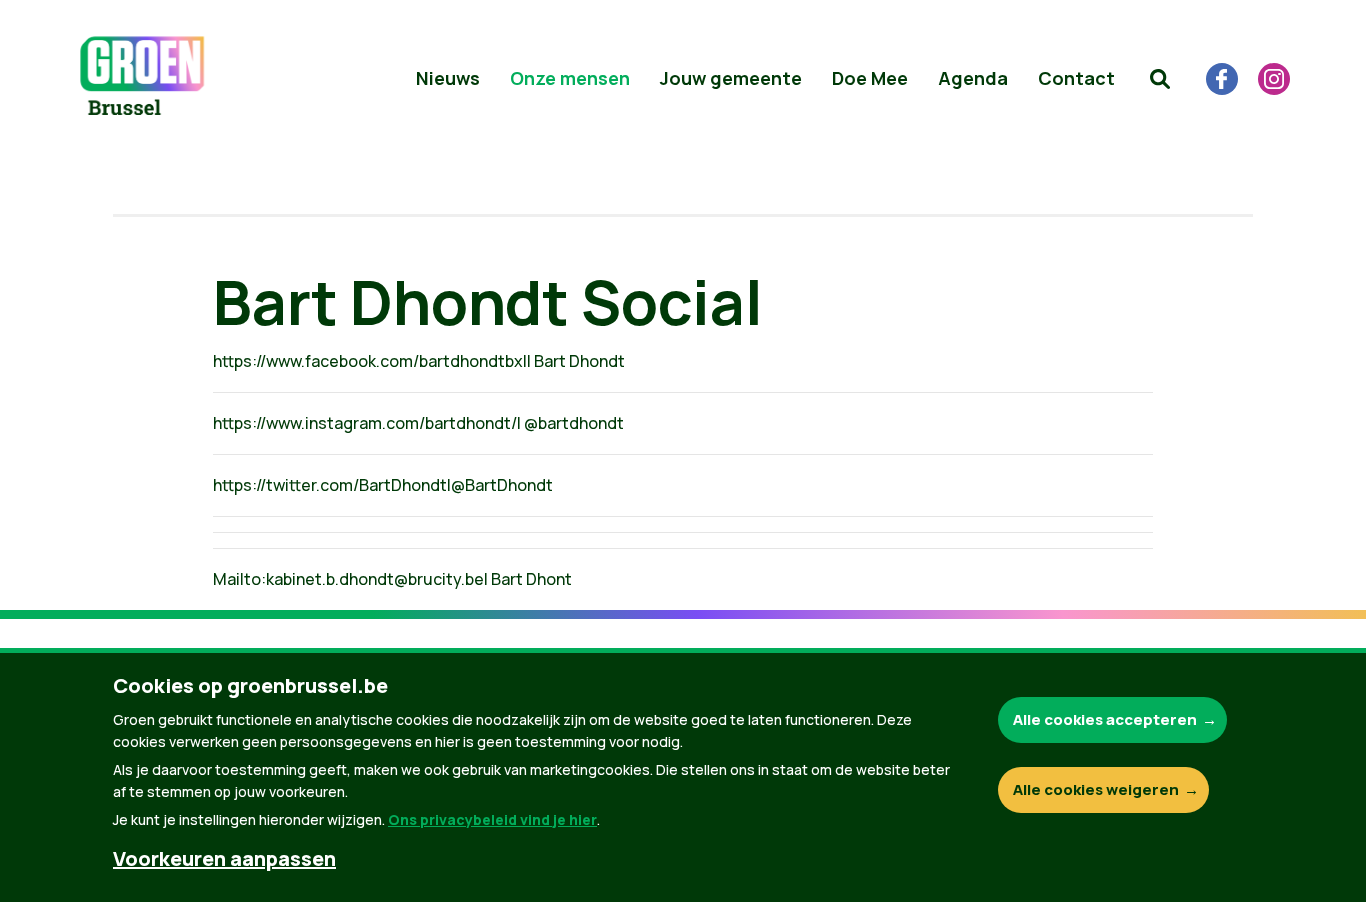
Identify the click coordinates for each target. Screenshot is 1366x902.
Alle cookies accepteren (1105, 719)
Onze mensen (570, 78)
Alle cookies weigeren (1096, 789)
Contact (1076, 78)
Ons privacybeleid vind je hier (492, 819)
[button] (1160, 79)
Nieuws (448, 78)
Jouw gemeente (731, 78)
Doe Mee (870, 78)
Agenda (973, 78)
